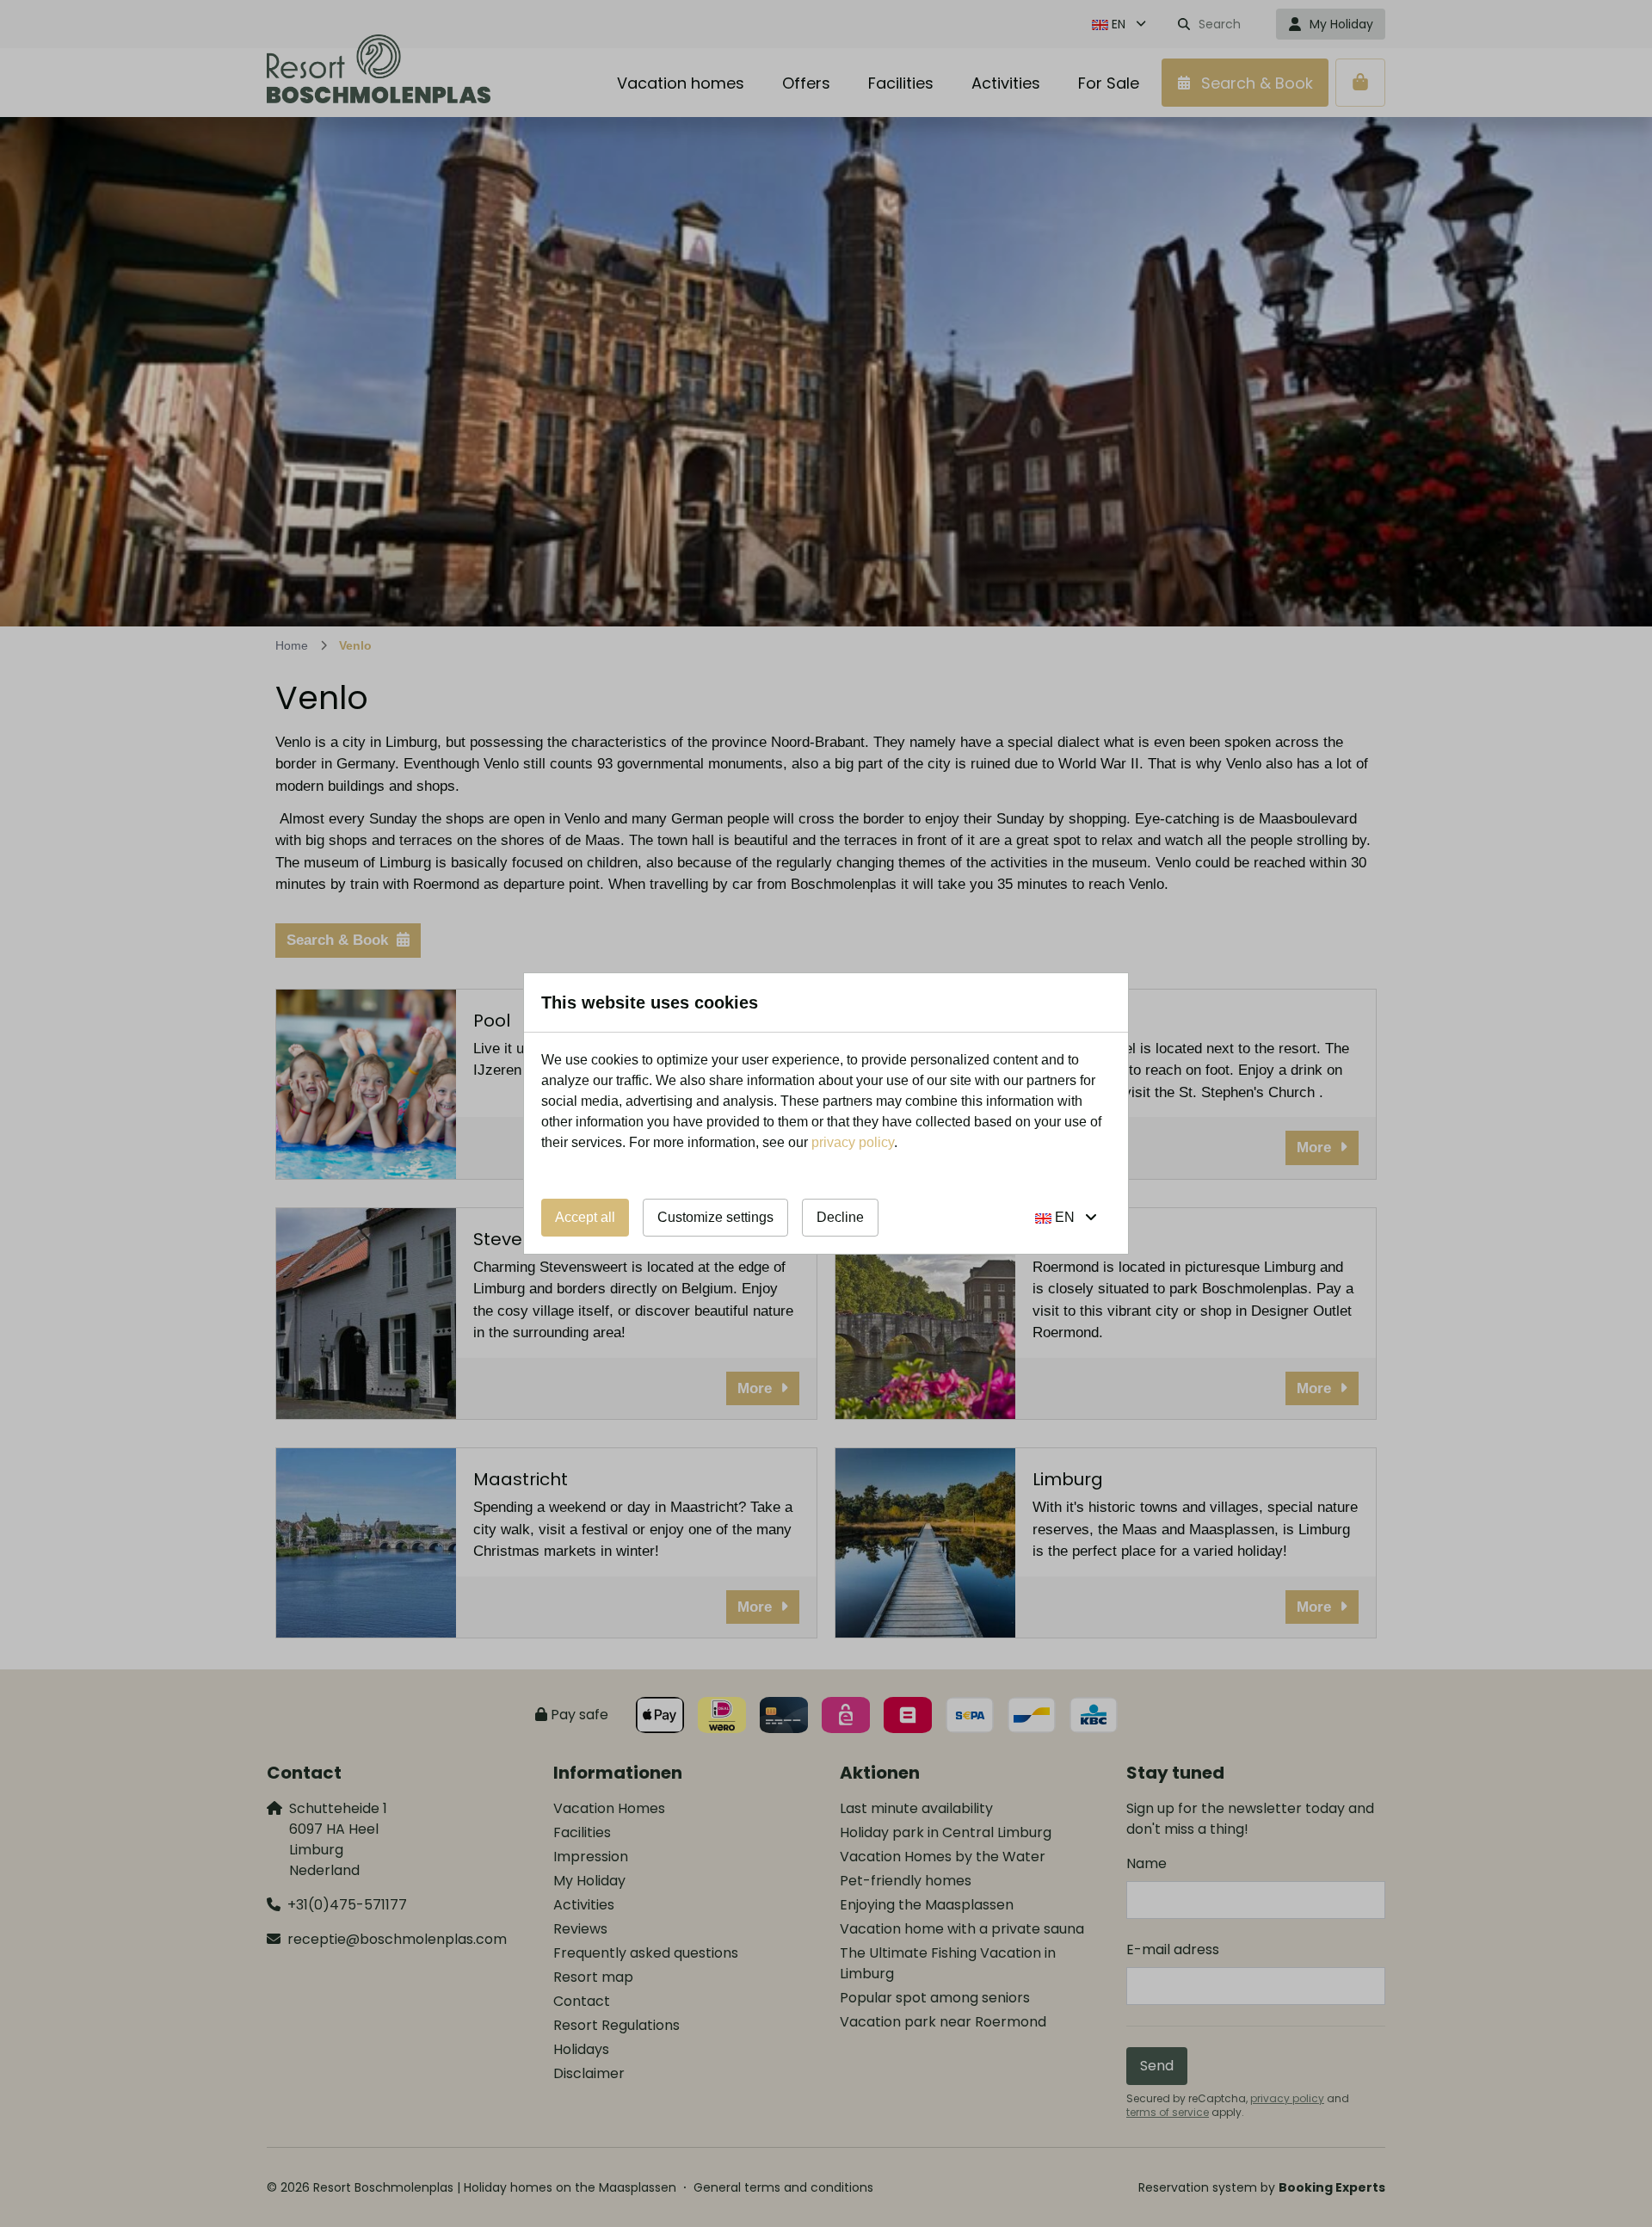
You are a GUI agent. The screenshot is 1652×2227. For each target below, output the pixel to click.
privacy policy (853, 1142)
